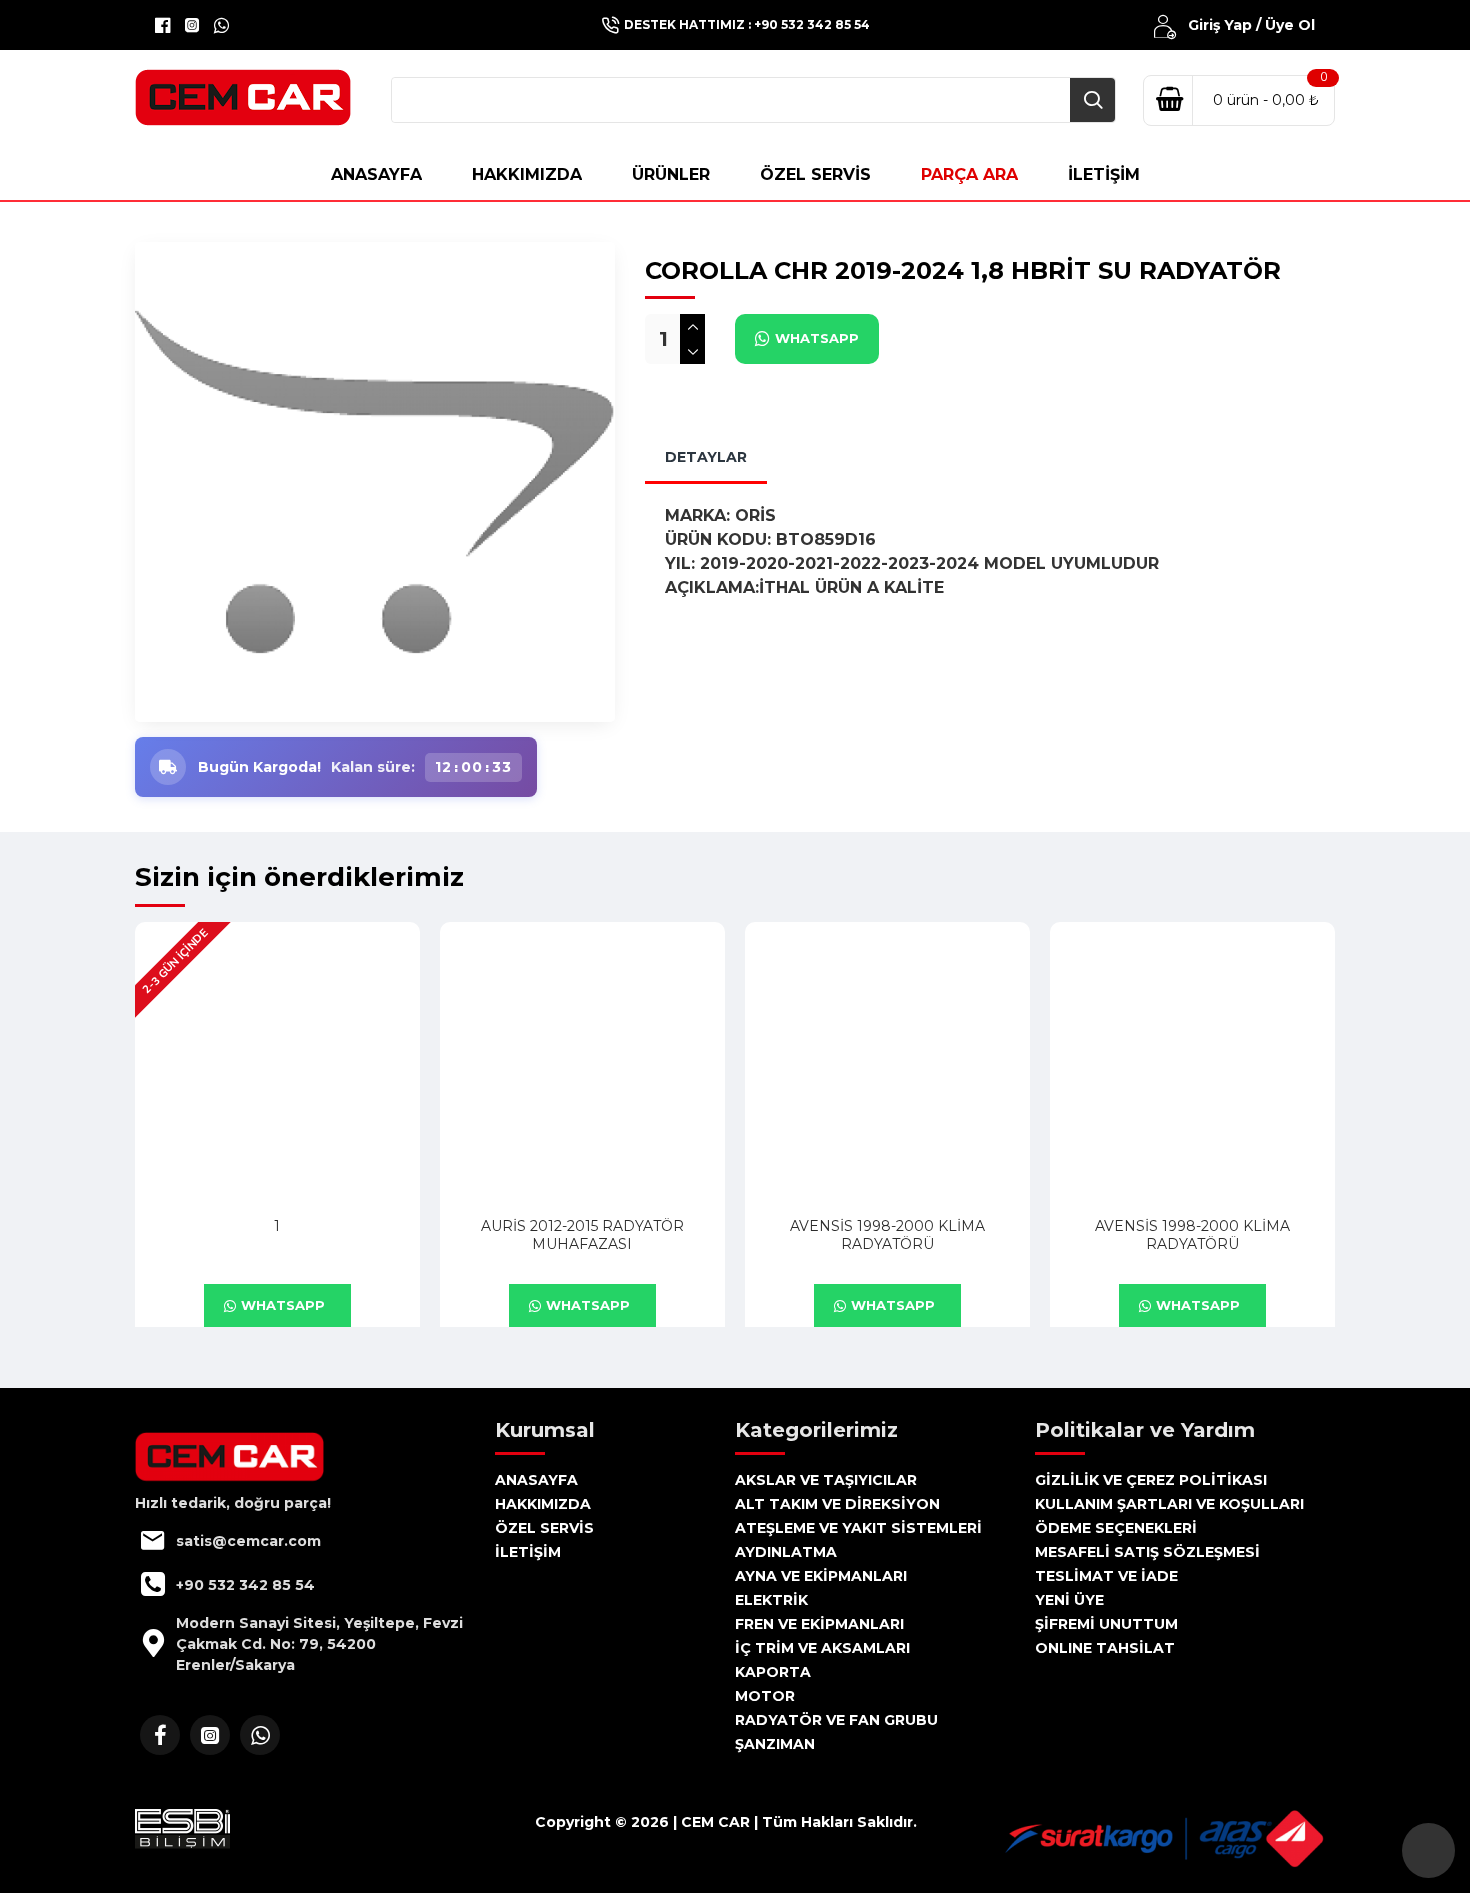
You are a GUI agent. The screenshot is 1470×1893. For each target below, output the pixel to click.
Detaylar (706, 457)
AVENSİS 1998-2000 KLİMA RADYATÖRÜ (887, 1235)
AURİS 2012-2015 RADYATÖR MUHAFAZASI (582, 1235)
